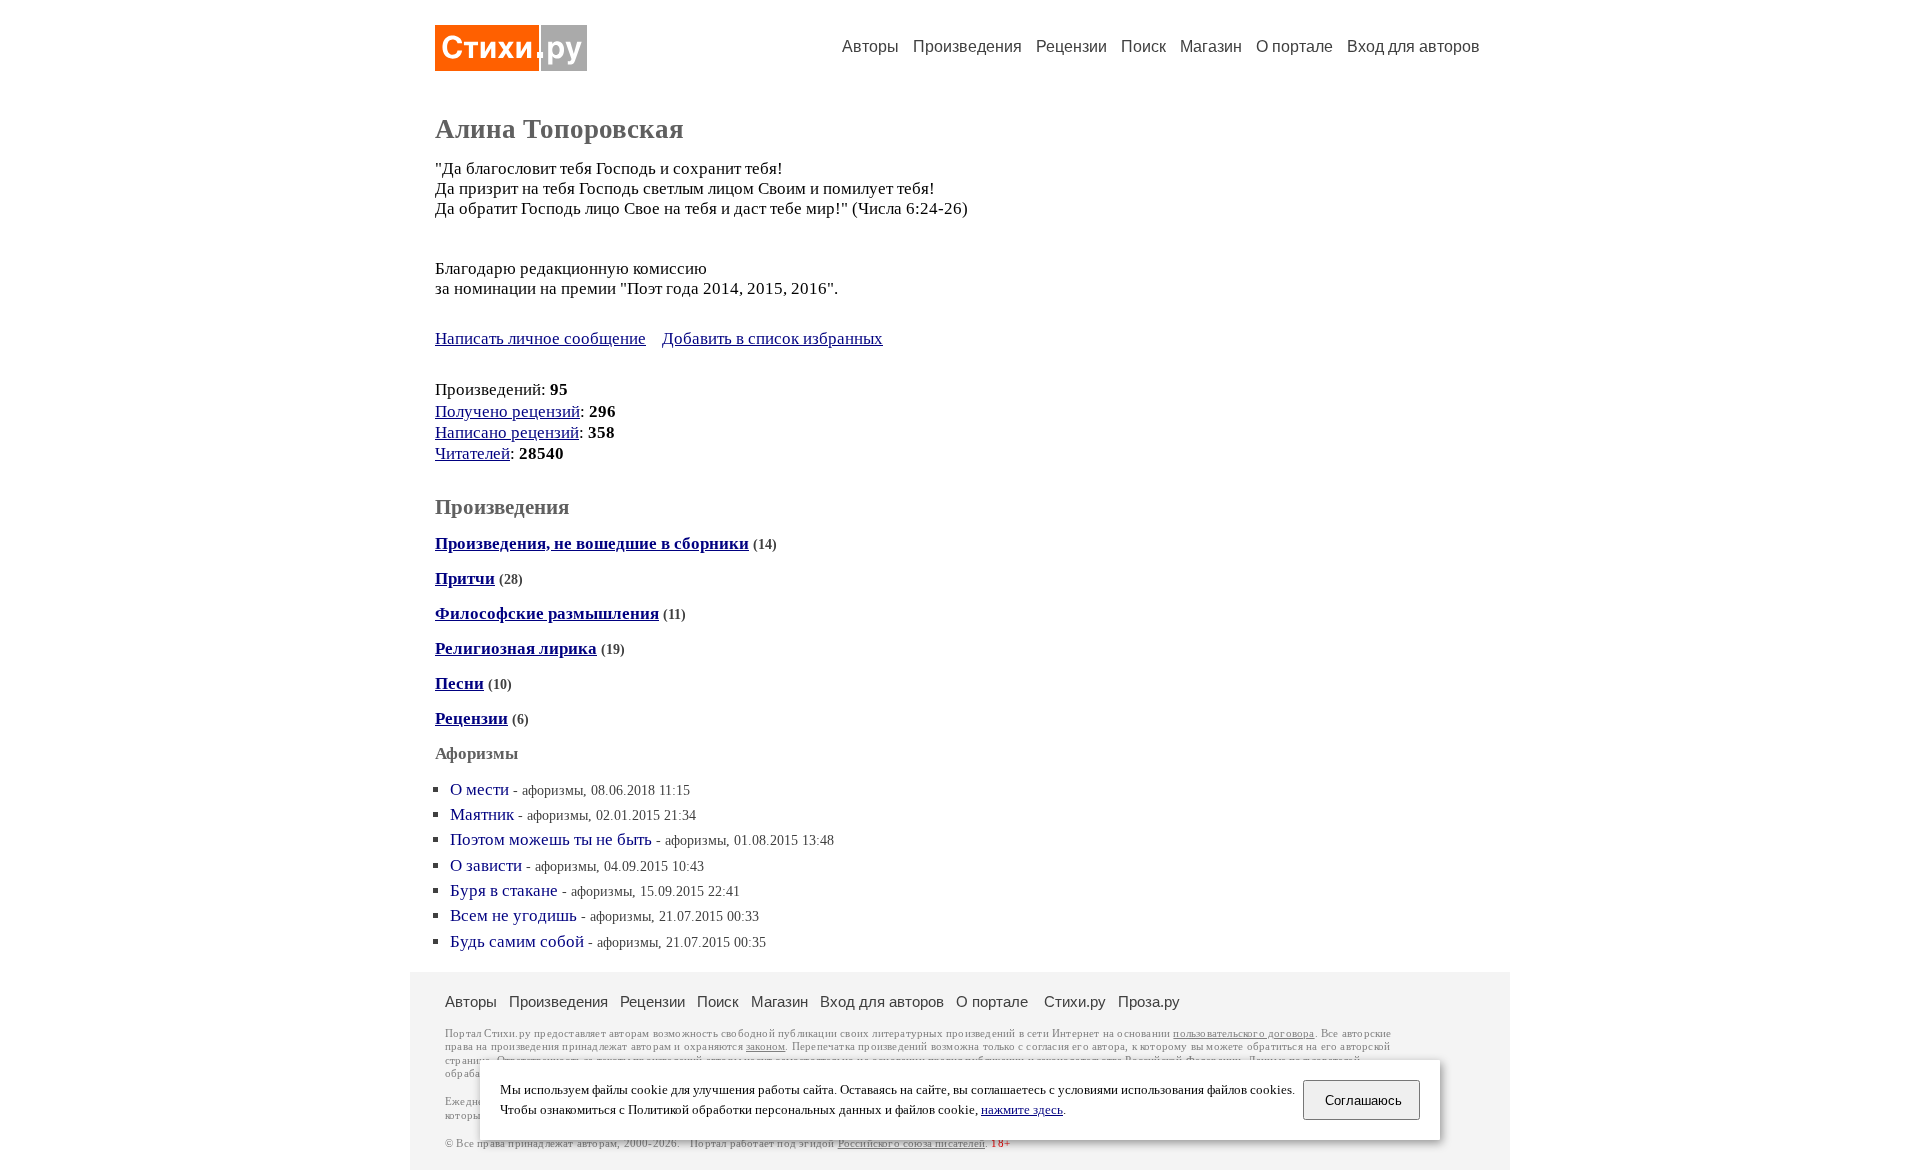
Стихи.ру (1075, 1001)
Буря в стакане (504, 890)
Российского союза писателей (911, 1143)
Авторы (870, 46)
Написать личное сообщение (540, 338)
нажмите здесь (1022, 1110)
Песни (459, 683)
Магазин (1211, 46)
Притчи (465, 578)
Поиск (1143, 46)
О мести (479, 789)
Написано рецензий (507, 432)
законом (765, 1046)
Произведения (967, 46)
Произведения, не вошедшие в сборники (592, 543)
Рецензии (1071, 46)
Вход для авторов (1413, 46)
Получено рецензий (507, 411)
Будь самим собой (517, 941)
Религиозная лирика (516, 648)
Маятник (482, 814)
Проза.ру (1149, 1001)
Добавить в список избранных (772, 338)
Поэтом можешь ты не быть (551, 839)
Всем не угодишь (513, 915)
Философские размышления (547, 613)
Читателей (472, 453)
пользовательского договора (1243, 1033)
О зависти (486, 865)
